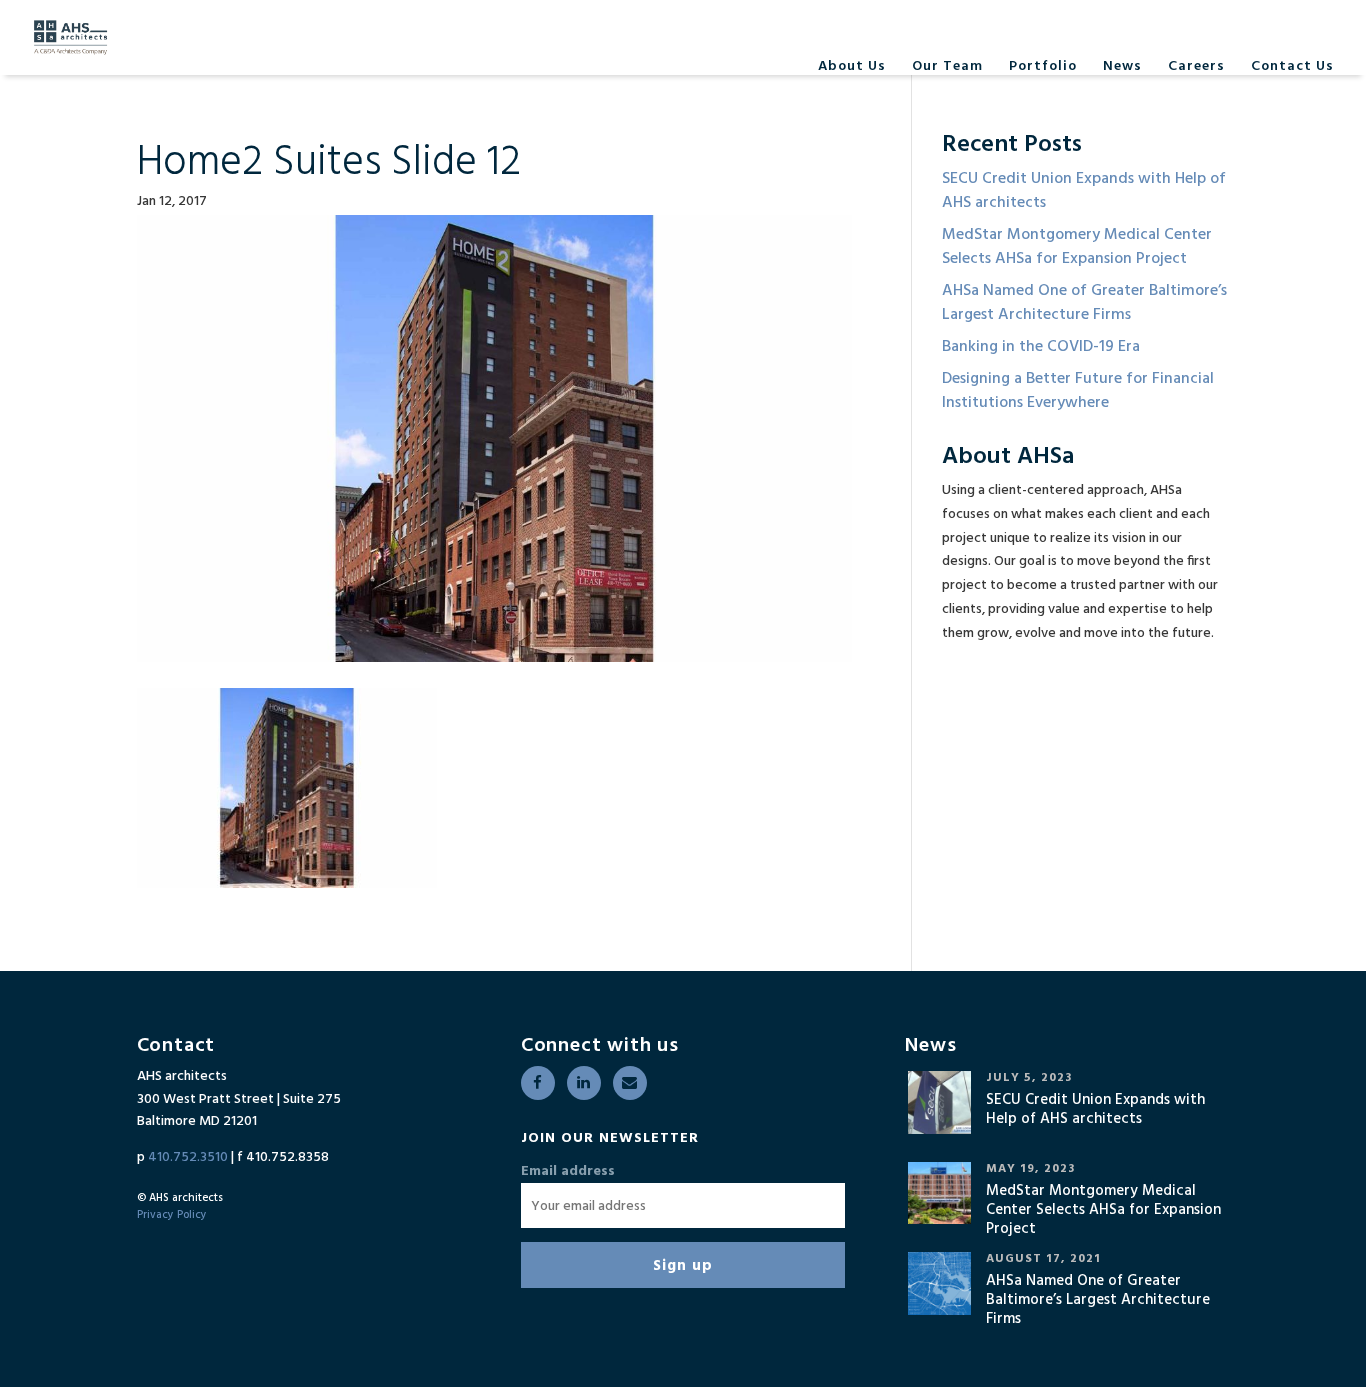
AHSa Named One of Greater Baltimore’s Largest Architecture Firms (1084, 303)
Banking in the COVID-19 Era (1041, 347)
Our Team (947, 67)
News (1122, 67)
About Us (852, 67)
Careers (1196, 67)
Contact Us (1292, 67)
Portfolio (1043, 67)
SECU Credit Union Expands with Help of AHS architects (1084, 191)
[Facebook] (538, 1083)
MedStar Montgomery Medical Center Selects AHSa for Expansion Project (1077, 247)
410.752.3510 (188, 1157)
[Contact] (630, 1083)
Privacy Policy (172, 1215)
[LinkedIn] (584, 1083)
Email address (568, 1172)
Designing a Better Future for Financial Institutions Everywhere (1078, 391)
